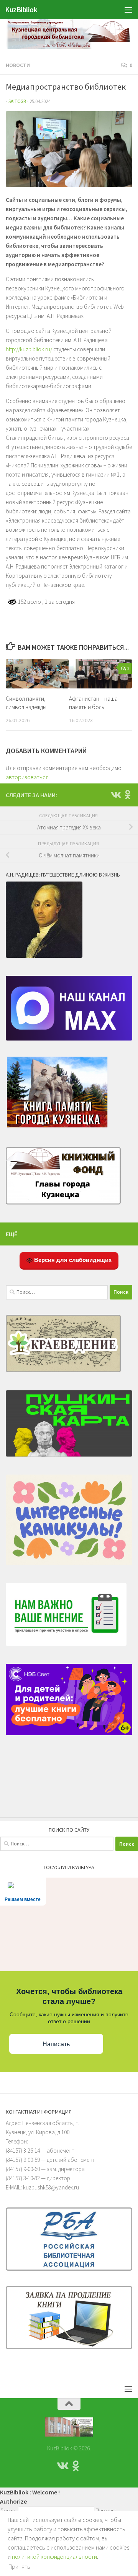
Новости (18, 65)
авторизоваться (27, 777)
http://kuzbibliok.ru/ (29, 349)
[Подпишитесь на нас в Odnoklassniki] (128, 795)
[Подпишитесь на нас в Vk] (115, 795)
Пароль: (106, 2510)
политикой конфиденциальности (54, 2556)
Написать (56, 2044)
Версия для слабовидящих (72, 1260)
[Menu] (128, 10)
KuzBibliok (21, 10)
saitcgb (17, 101)
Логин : (9, 2510)
